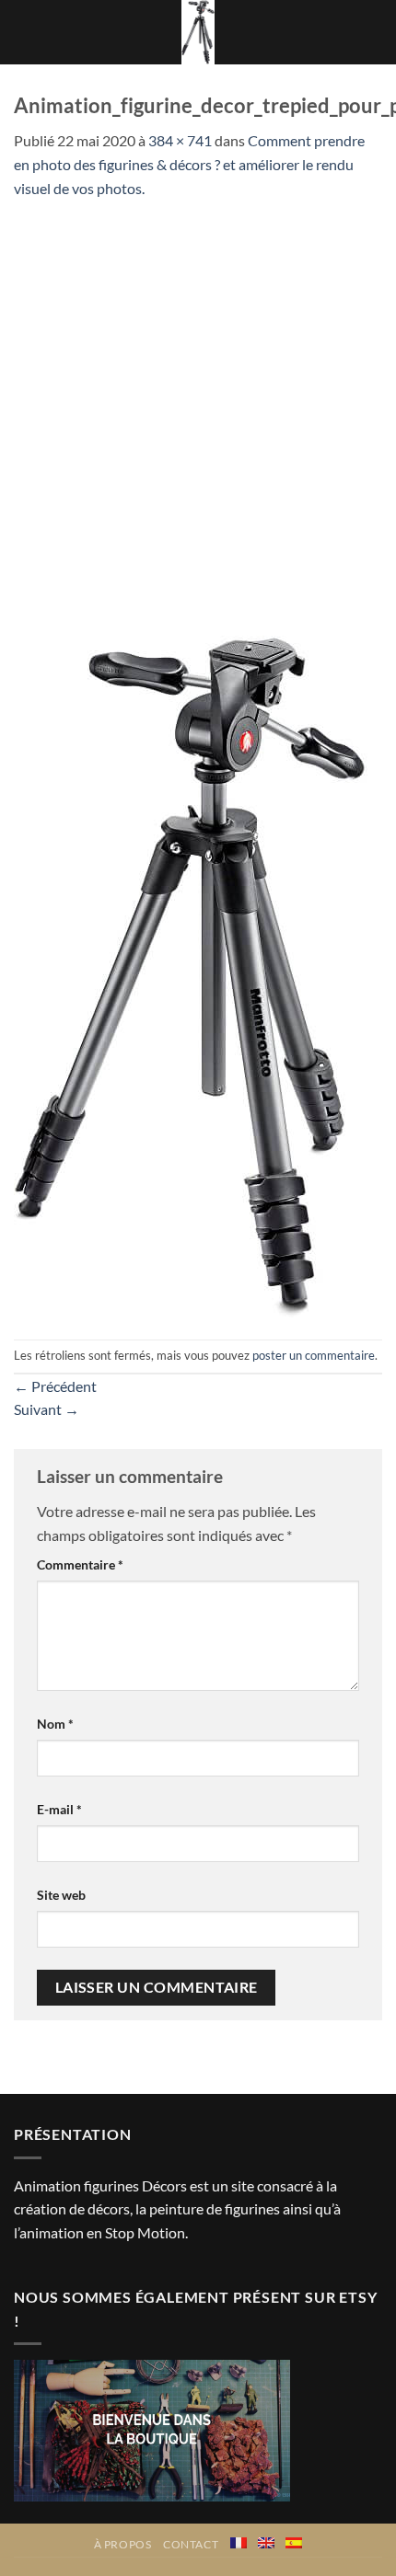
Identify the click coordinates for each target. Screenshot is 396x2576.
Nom (55, 1724)
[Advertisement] (198, 407)
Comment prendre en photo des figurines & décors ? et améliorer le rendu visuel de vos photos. (189, 164)
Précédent (55, 1386)
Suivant (47, 1409)
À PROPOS (123, 2544)
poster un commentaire (314, 1355)
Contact (191, 2544)
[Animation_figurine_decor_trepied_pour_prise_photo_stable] (191, 975)
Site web (61, 1895)
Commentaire (80, 1564)
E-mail (59, 1809)
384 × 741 (180, 140)
